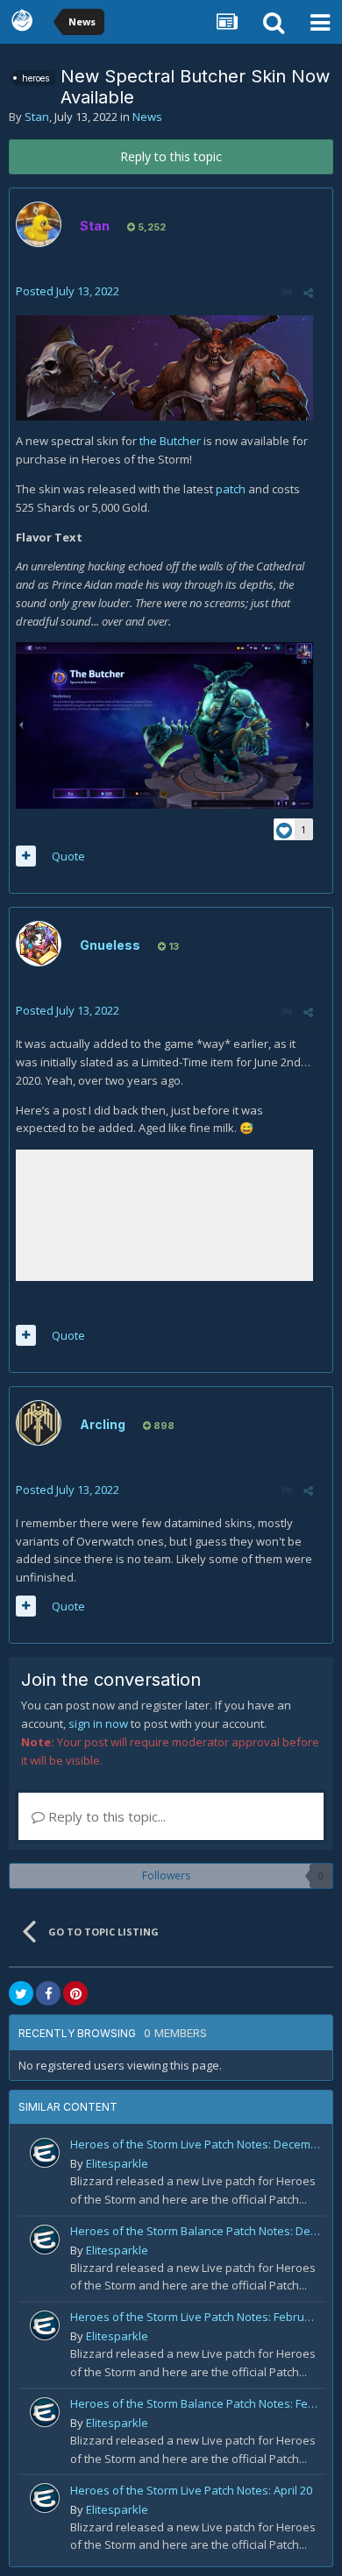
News (147, 117)
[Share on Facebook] (48, 1993)
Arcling (103, 1424)
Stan (37, 117)
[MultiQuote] (26, 856)
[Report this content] (286, 293)
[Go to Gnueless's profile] (39, 944)
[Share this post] (308, 293)
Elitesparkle (117, 2163)
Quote (68, 856)
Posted (68, 291)
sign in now (98, 1723)
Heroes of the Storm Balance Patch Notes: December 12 (195, 2231)
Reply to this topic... (105, 1816)
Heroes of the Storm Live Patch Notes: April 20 (191, 2490)
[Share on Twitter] (21, 1993)
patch (231, 489)
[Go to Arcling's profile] (39, 1423)
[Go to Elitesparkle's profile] (45, 2153)
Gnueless (110, 945)
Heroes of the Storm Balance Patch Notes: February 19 (195, 2403)
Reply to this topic (171, 156)
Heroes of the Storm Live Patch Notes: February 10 (195, 2317)
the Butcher (170, 441)
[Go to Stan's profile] (39, 224)
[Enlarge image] (164, 367)
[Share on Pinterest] (75, 1993)
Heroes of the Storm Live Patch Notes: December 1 (195, 2144)
